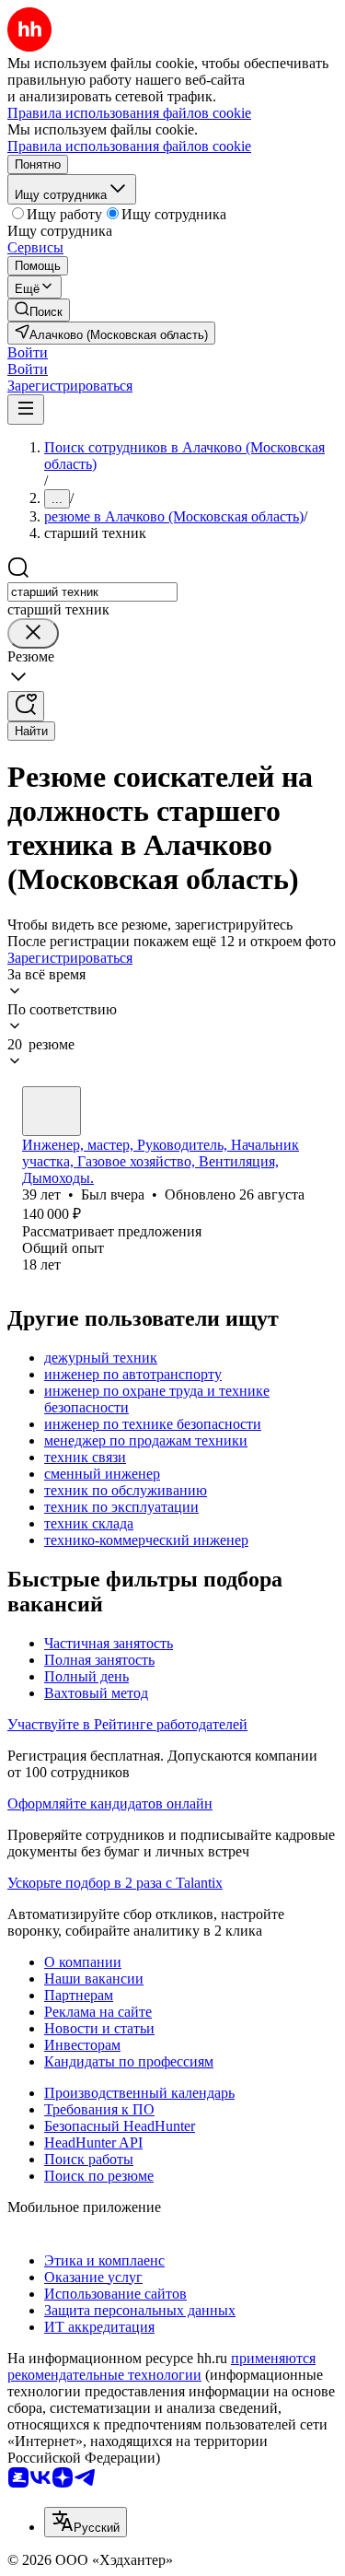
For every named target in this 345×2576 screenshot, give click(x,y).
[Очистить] (33, 633)
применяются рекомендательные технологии (161, 2366)
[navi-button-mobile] (26, 410)
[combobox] (92, 592)
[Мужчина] (52, 1111)
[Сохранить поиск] (26, 706)
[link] (39, 310)
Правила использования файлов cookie (129, 146)
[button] (28, 352)
